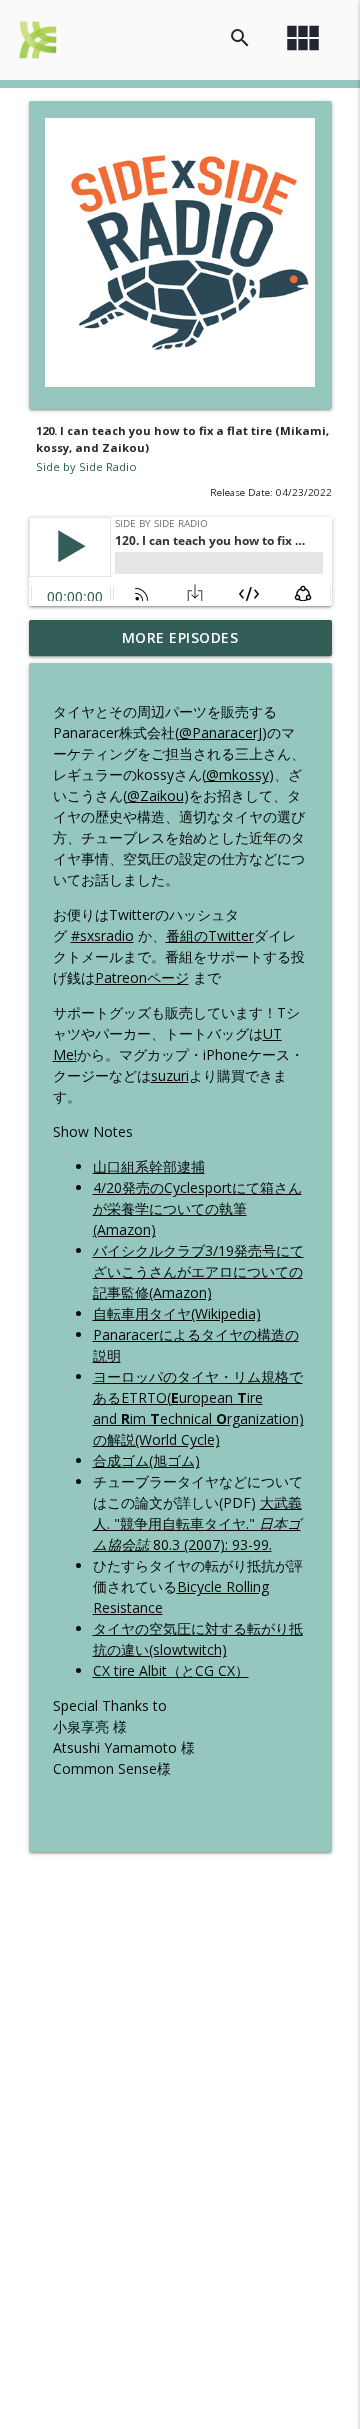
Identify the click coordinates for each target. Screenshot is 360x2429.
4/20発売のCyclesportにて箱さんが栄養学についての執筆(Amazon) (197, 1208)
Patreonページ (142, 977)
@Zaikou (155, 795)
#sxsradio (102, 935)
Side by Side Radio (86, 466)
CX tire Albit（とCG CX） (171, 1670)
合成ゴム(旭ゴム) (146, 1460)
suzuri (170, 1075)
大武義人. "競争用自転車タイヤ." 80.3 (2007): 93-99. (197, 1523)
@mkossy (237, 774)
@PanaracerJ (220, 732)
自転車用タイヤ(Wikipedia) (177, 1313)
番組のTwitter (210, 935)
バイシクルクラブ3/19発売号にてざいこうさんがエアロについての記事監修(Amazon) (198, 1271)
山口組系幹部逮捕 (149, 1166)
